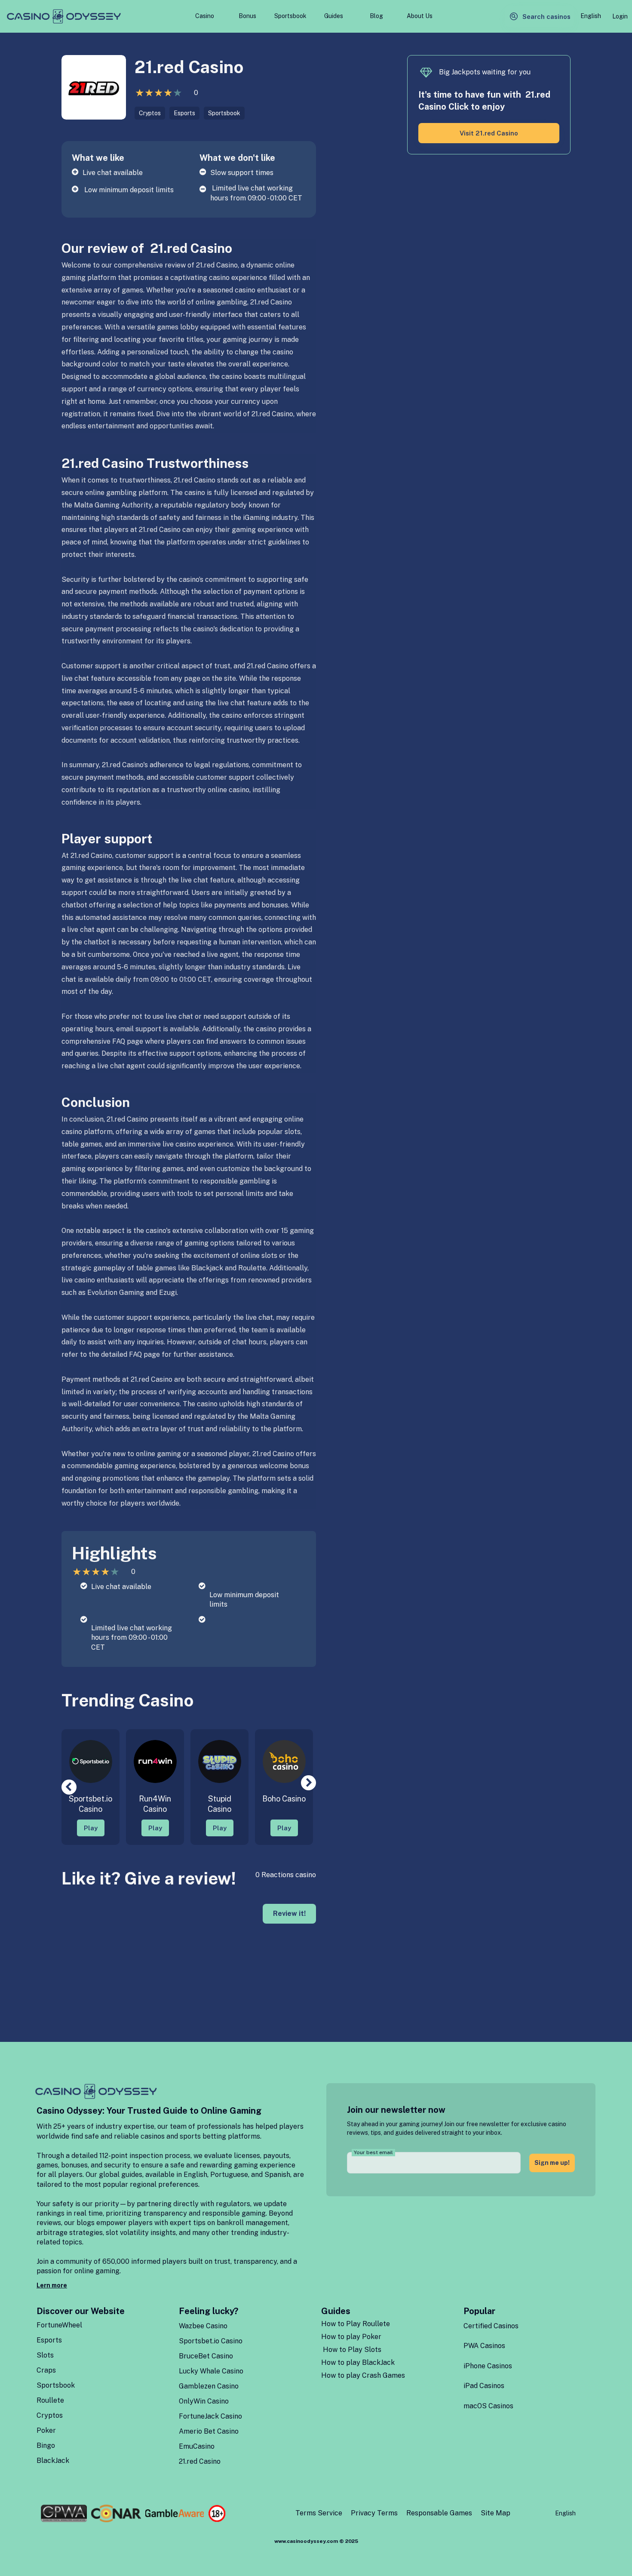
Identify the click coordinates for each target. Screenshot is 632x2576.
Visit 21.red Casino (489, 133)
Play (91, 1828)
